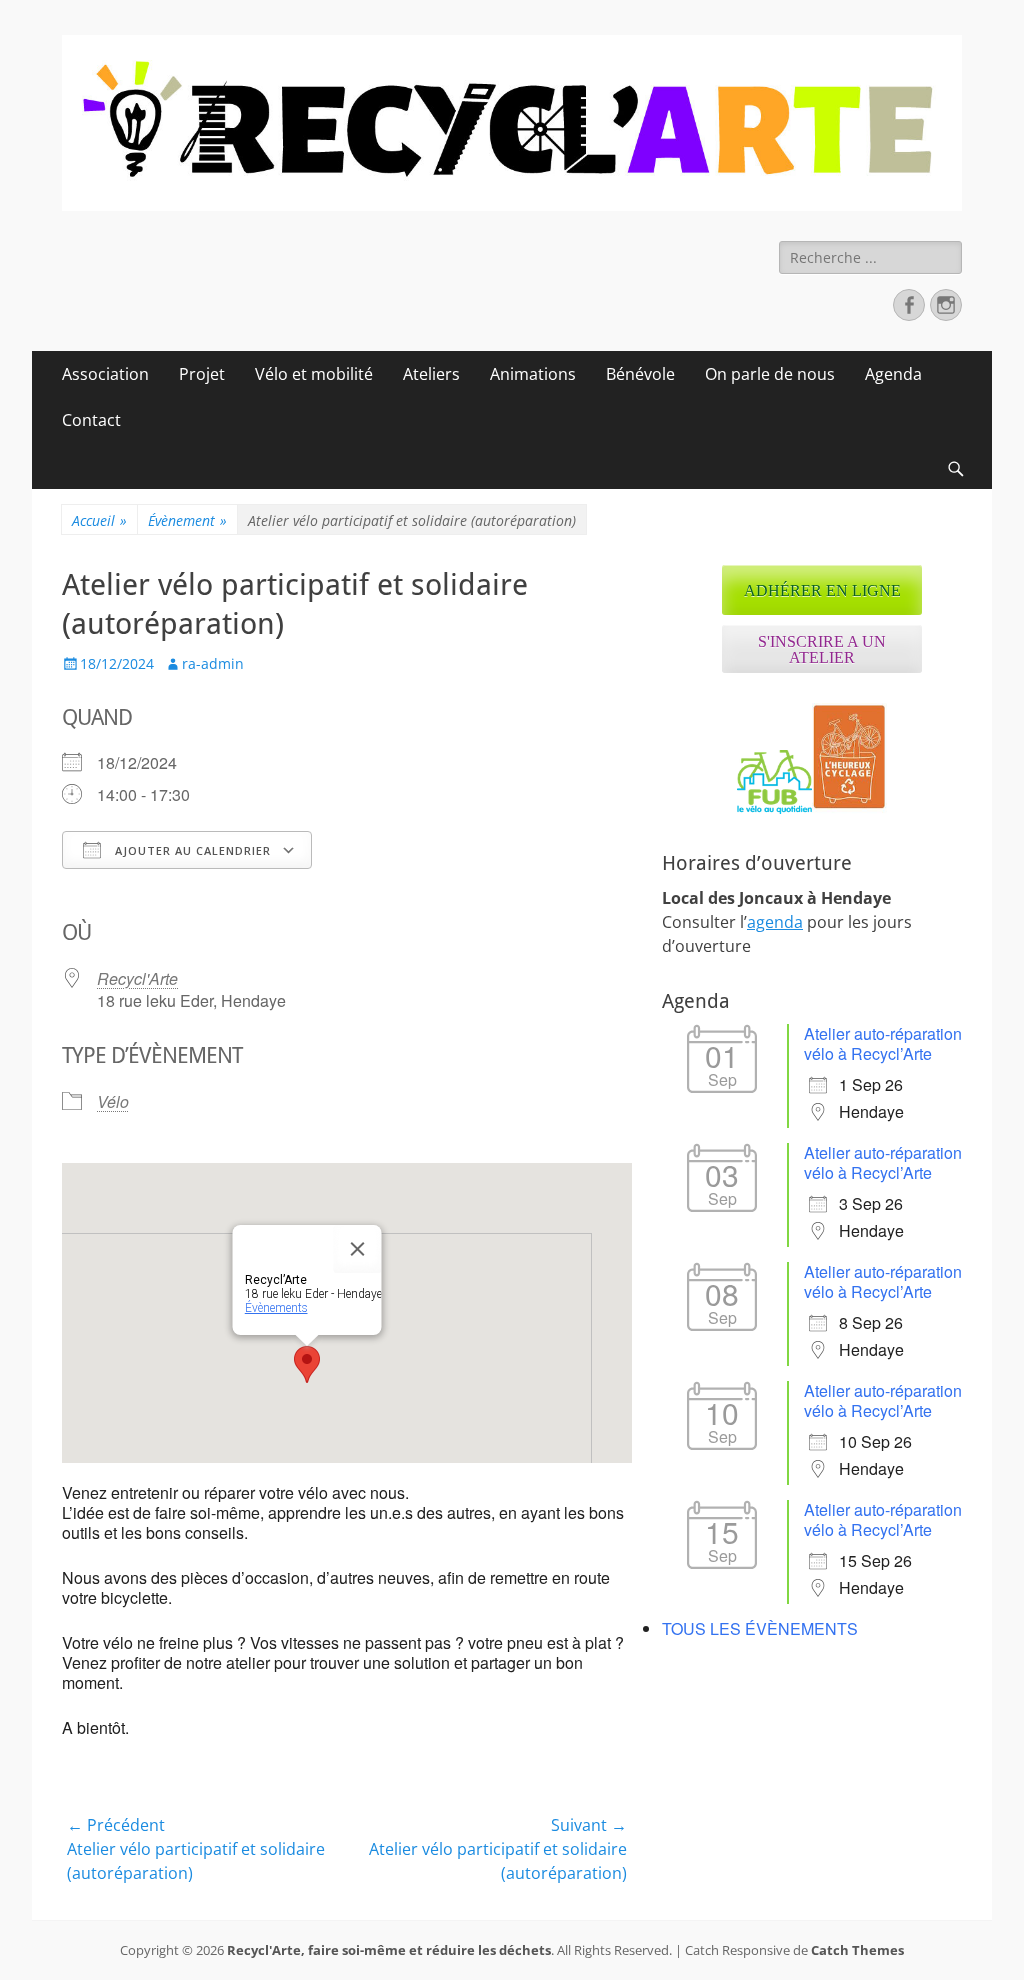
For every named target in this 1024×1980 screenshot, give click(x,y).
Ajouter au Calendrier (191, 850)
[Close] (358, 1249)
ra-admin (213, 663)
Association (105, 374)
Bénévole (640, 374)
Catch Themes (857, 1950)
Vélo (113, 1101)
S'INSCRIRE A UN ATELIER (822, 649)
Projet (202, 374)
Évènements (276, 1308)
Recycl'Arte (137, 978)
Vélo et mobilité (314, 374)
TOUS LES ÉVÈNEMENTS (760, 1628)
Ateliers (431, 374)
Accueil (99, 520)
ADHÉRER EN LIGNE (822, 590)
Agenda (893, 374)
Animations (533, 374)
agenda (775, 922)
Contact (91, 420)
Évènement (187, 520)
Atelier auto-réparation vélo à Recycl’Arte (883, 1043)
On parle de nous (770, 374)
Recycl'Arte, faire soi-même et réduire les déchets (389, 1950)
